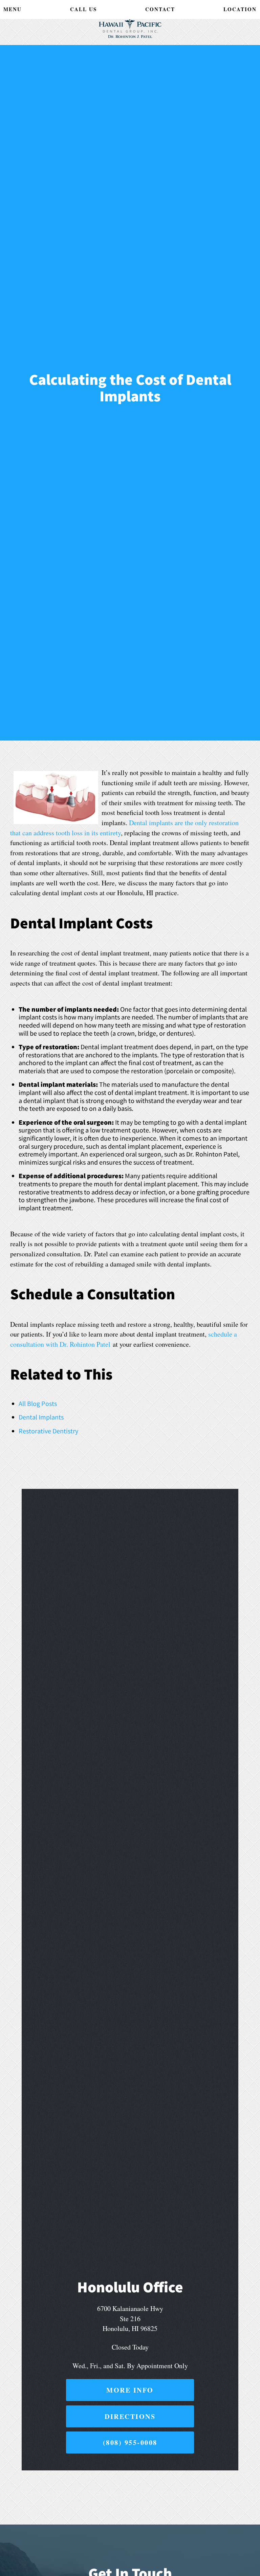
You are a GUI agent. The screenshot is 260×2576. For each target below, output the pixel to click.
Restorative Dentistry (48, 1431)
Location (240, 9)
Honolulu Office (130, 2287)
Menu (13, 9)
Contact (160, 9)
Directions (130, 2416)
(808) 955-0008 (130, 2442)
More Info (130, 2390)
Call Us (83, 9)
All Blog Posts (38, 1403)
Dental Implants (41, 1417)
